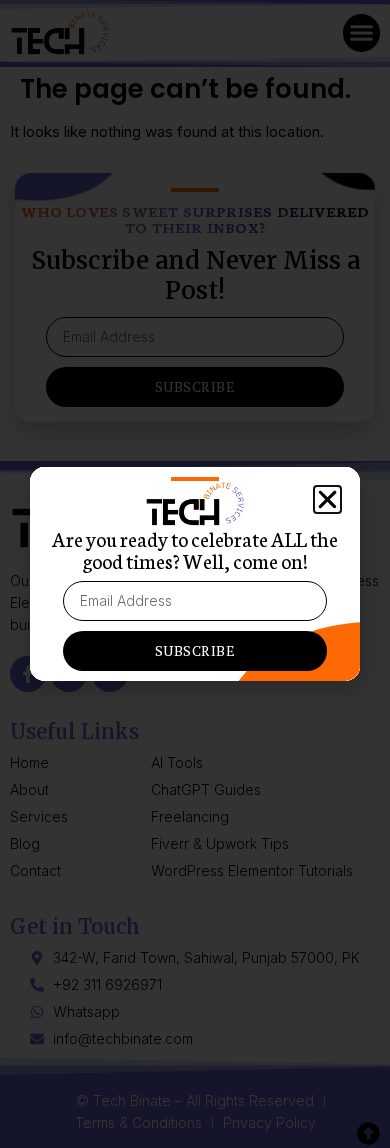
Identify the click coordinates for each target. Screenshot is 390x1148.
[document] (195, 574)
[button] (327, 499)
